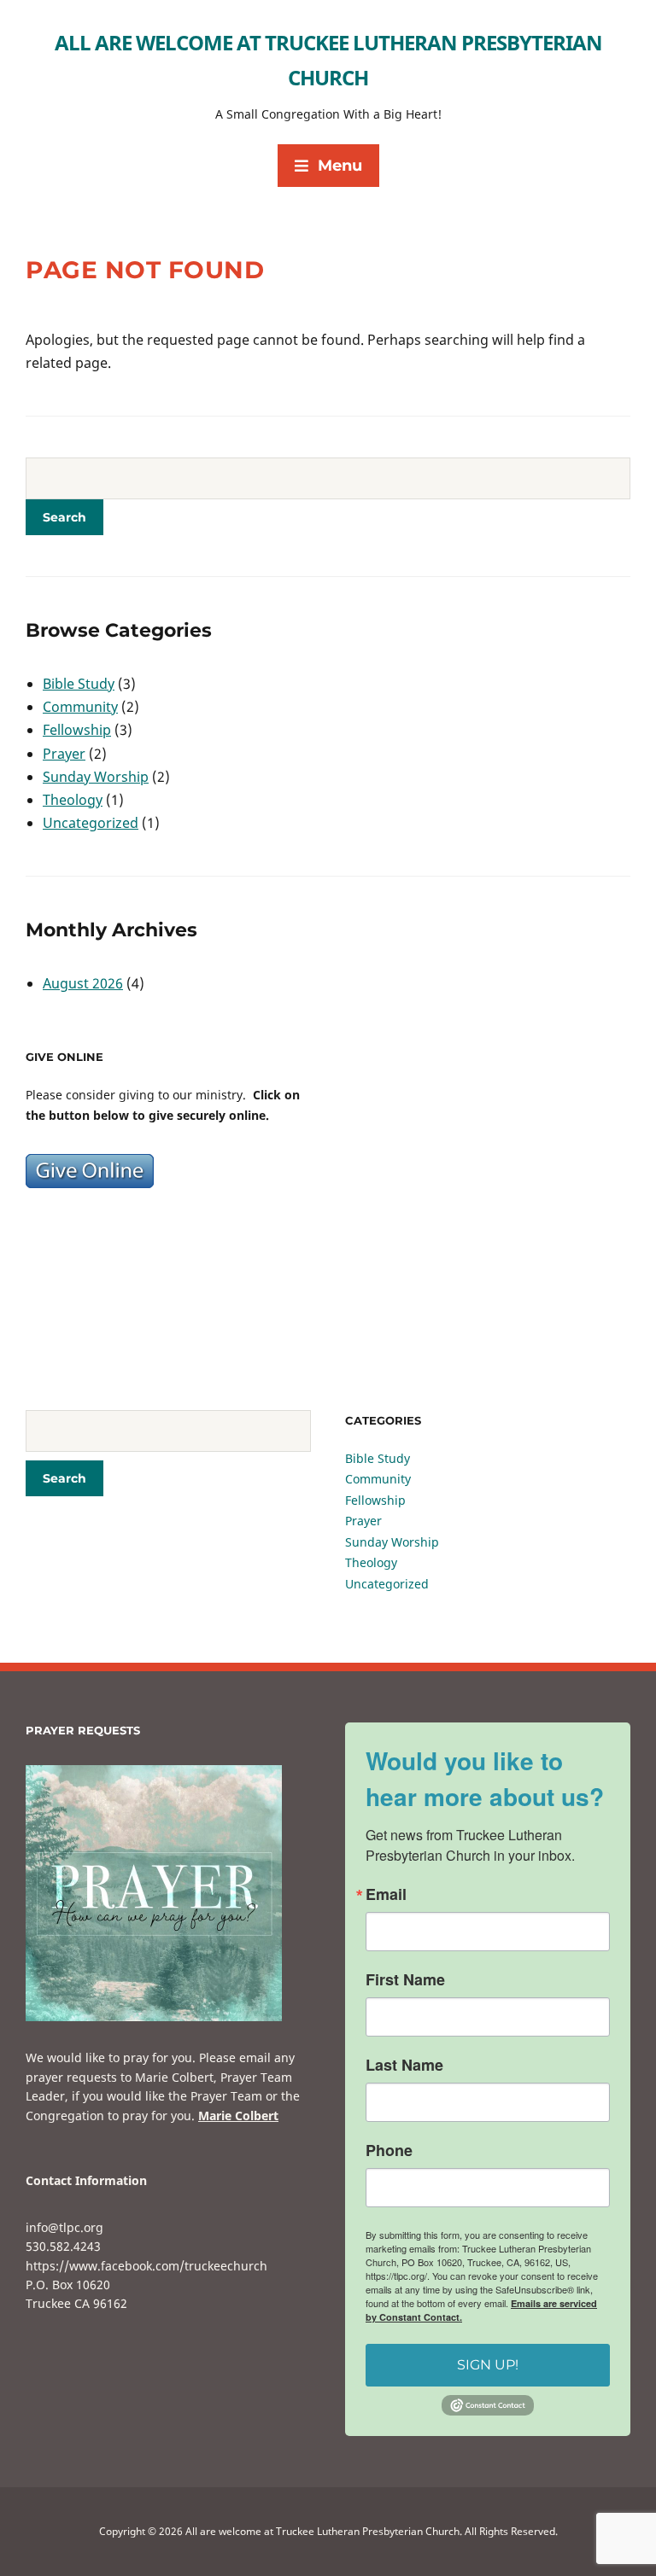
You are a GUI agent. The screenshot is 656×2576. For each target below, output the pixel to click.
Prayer (64, 754)
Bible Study (79, 684)
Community (80, 707)
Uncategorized (91, 823)
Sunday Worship (96, 777)
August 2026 (83, 983)
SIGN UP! (488, 2365)
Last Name (404, 2065)
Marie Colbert (238, 2116)
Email (386, 1894)
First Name (405, 1979)
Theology (73, 800)
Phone (389, 2150)
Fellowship (77, 730)
